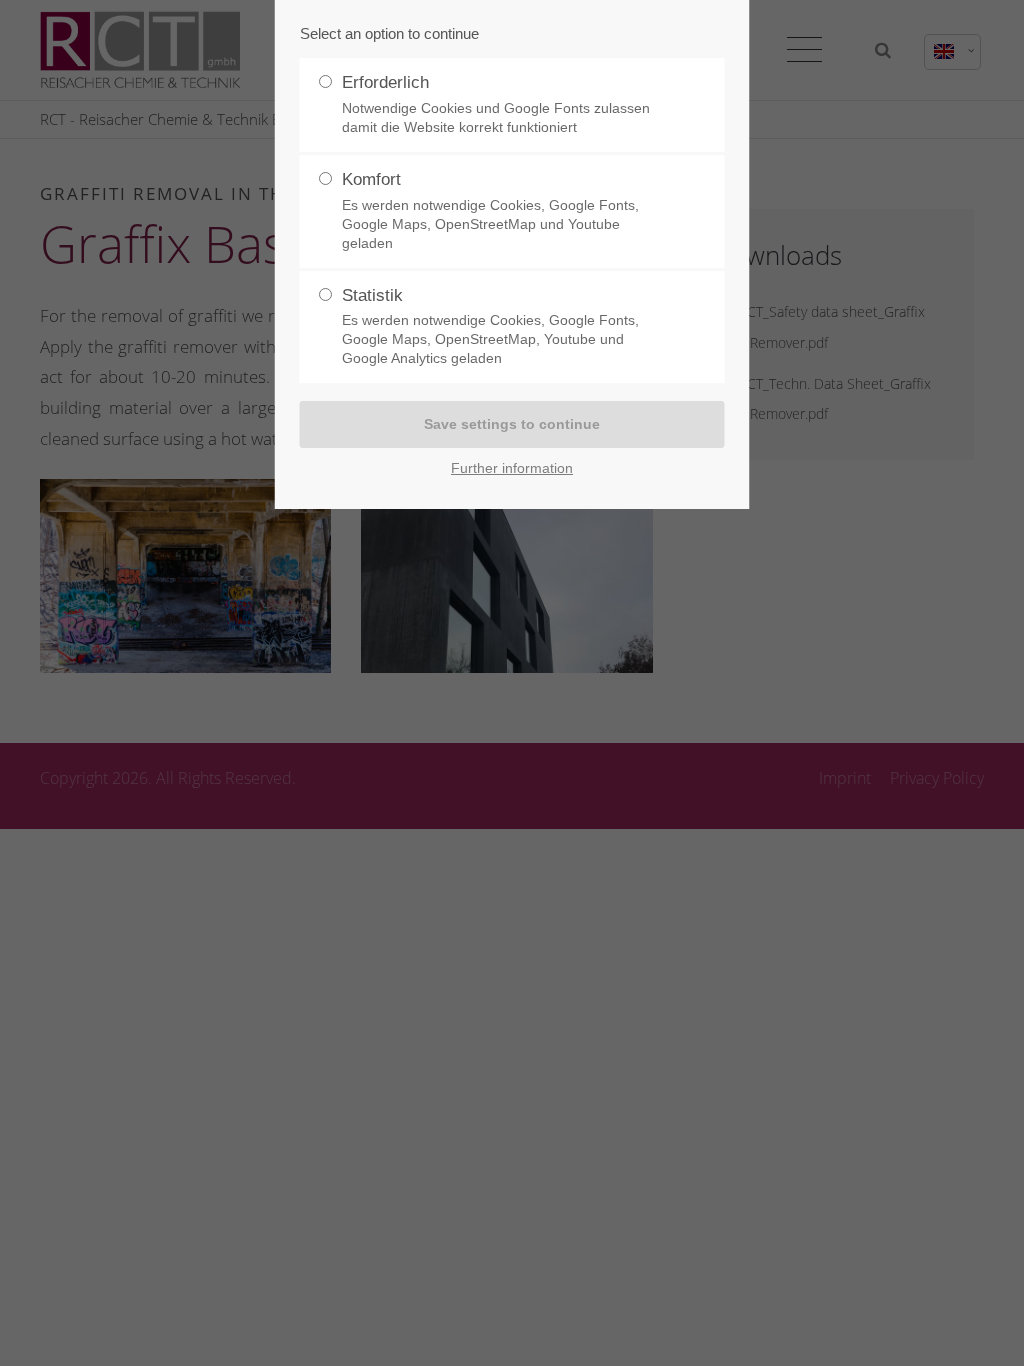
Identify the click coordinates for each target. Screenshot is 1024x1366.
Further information (512, 468)
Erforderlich (496, 104)
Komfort (490, 210)
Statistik (490, 326)
